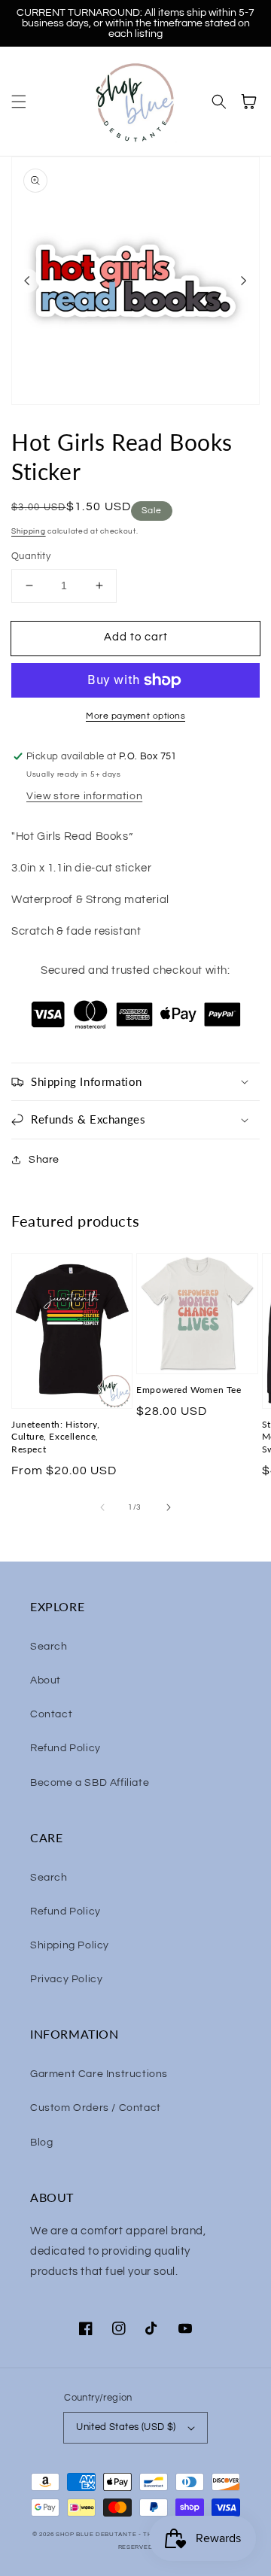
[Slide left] (27, 281)
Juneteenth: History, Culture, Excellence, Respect (56, 1437)
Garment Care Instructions (99, 2074)
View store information (84, 796)
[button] (19, 102)
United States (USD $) (126, 2427)
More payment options (135, 716)
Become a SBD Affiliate (90, 1783)
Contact (51, 1714)
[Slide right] (244, 281)
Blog (41, 2143)
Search (49, 1647)
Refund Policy (65, 1748)
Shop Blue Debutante (96, 2534)
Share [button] (44, 1160)
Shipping (29, 531)
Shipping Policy (70, 1945)
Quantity (31, 556)
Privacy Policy (66, 1979)
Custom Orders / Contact (96, 2108)
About (46, 1680)
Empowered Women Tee (189, 1390)
